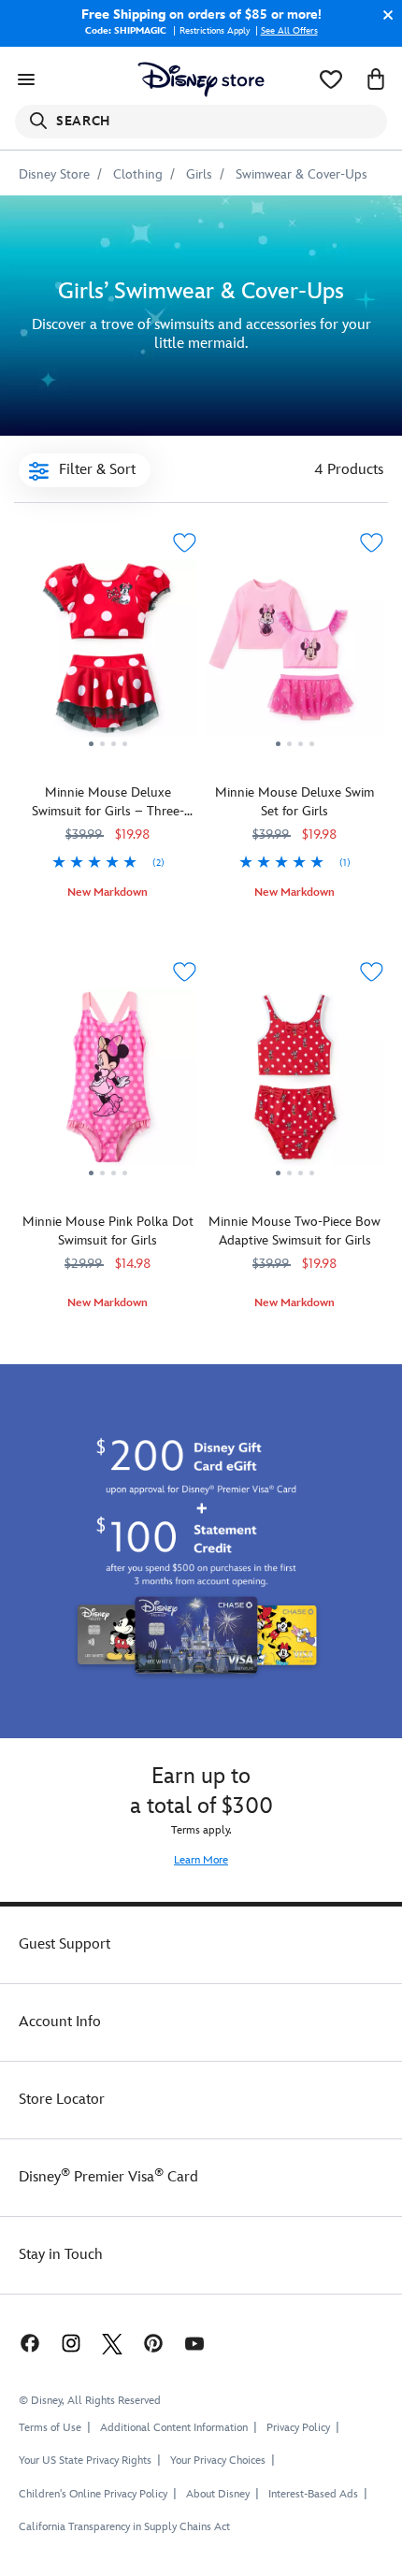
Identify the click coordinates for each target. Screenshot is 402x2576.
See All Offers (289, 31)
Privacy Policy (298, 2428)
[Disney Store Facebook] (28, 2343)
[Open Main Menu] (26, 79)
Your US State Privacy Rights (85, 2461)
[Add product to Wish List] (184, 543)
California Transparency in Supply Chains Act (124, 2527)
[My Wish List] (331, 79)
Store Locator (62, 2100)
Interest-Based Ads (313, 2494)
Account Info (60, 2022)
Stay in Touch (61, 2255)
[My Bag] (376, 79)
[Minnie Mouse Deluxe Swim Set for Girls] (294, 655)
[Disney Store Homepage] (201, 79)
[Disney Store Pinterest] (153, 2343)
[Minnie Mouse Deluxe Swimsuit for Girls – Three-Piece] (108, 655)
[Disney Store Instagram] (71, 2343)
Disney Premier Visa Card (108, 2177)
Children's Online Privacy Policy (93, 2494)
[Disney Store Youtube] (194, 2343)
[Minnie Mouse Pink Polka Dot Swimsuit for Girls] (108, 1084)
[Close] (383, 15)
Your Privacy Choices (218, 2461)
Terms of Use (50, 2428)
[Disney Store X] (112, 2343)
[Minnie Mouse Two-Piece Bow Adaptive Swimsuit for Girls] (294, 1084)
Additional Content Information (174, 2428)
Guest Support (65, 1944)
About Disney (218, 2494)
